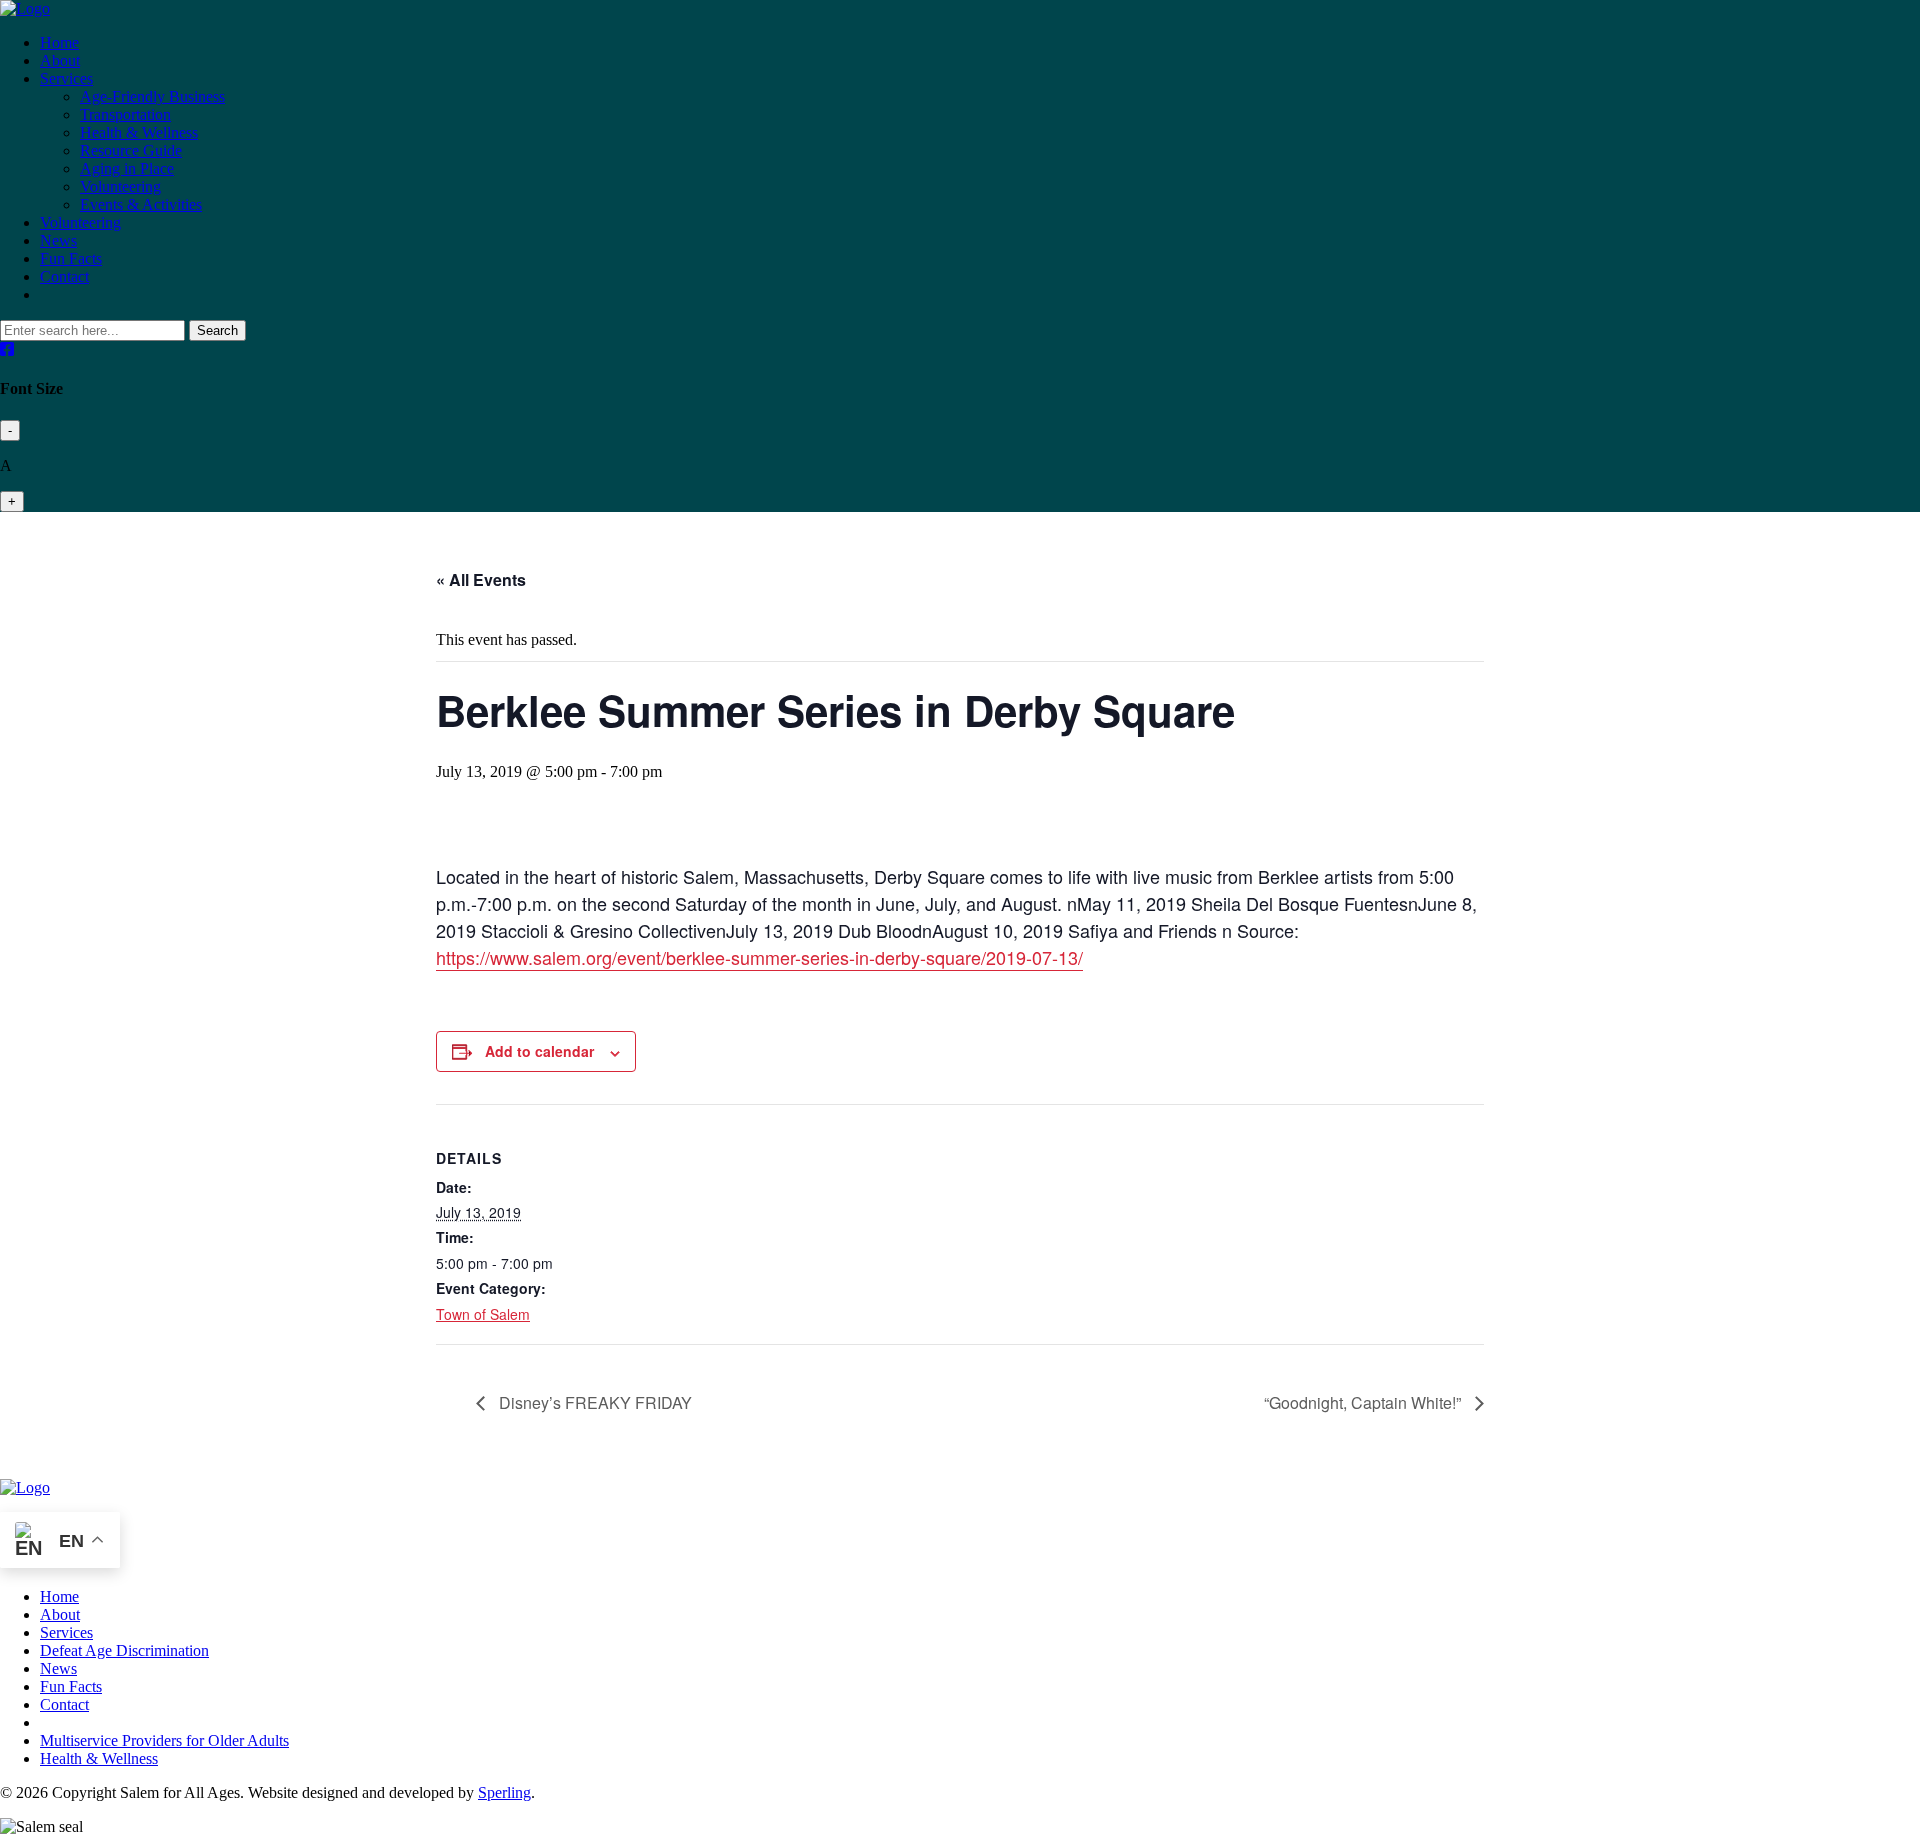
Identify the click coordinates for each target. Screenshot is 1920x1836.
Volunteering (120, 186)
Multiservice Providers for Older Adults (164, 1740)
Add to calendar (539, 1051)
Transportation (125, 114)
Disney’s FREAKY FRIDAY (593, 1402)
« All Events (481, 579)
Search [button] (217, 330)
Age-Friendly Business (152, 96)
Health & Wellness (139, 132)
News (58, 240)
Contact (64, 276)
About (60, 60)
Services (66, 78)
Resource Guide (131, 150)
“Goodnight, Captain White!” (1364, 1402)
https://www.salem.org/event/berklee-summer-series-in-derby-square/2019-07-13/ (759, 957)
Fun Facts (71, 258)
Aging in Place (127, 168)
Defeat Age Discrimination (124, 1650)
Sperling (504, 1792)
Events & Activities (141, 204)
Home (59, 42)
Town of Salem (483, 1314)
